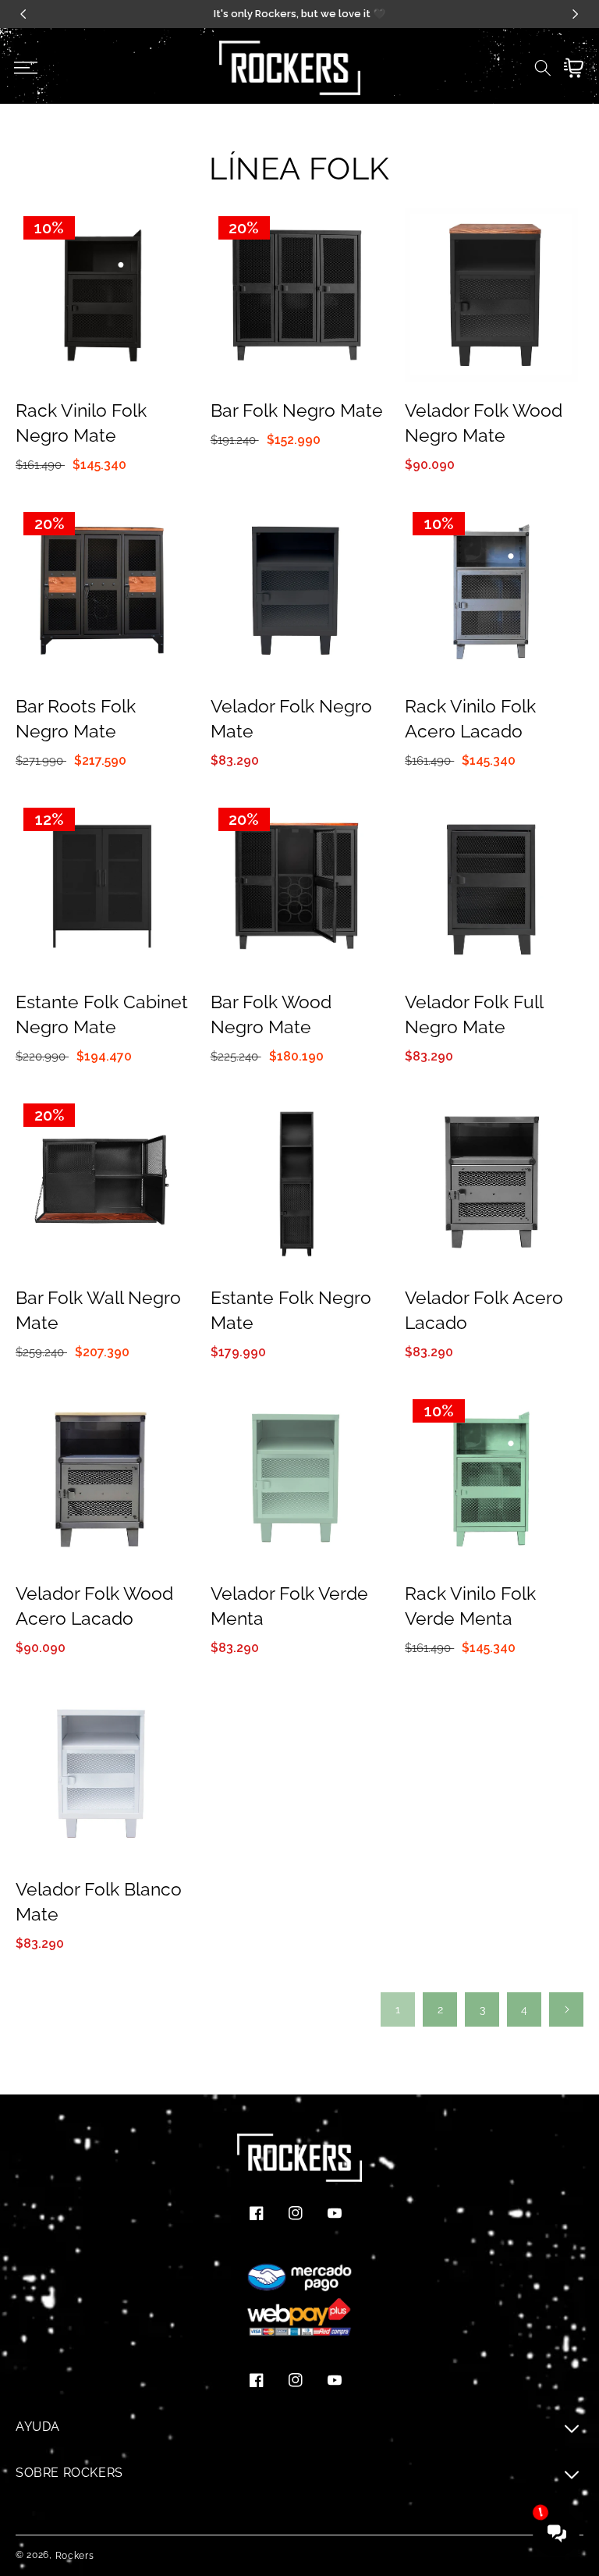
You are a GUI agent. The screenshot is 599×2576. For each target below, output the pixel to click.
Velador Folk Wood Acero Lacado (94, 1606)
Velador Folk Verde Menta (289, 1606)
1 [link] (398, 2009)
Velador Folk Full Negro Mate (474, 1014)
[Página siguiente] (566, 2009)
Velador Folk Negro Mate (291, 718)
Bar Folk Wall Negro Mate (98, 1310)
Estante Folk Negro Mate (291, 1310)
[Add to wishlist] (174, 231)
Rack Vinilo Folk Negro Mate (81, 423)
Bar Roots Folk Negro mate (76, 718)
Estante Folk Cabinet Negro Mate (102, 1014)
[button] (25, 68)
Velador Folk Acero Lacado (484, 1310)
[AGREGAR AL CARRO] (174, 298)
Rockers (75, 2556)
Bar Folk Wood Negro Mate (271, 1014)
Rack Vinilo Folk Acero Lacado (470, 718)
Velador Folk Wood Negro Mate (484, 423)
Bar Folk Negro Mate (297, 410)
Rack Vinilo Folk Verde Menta (470, 1606)
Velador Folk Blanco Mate (99, 1901)
